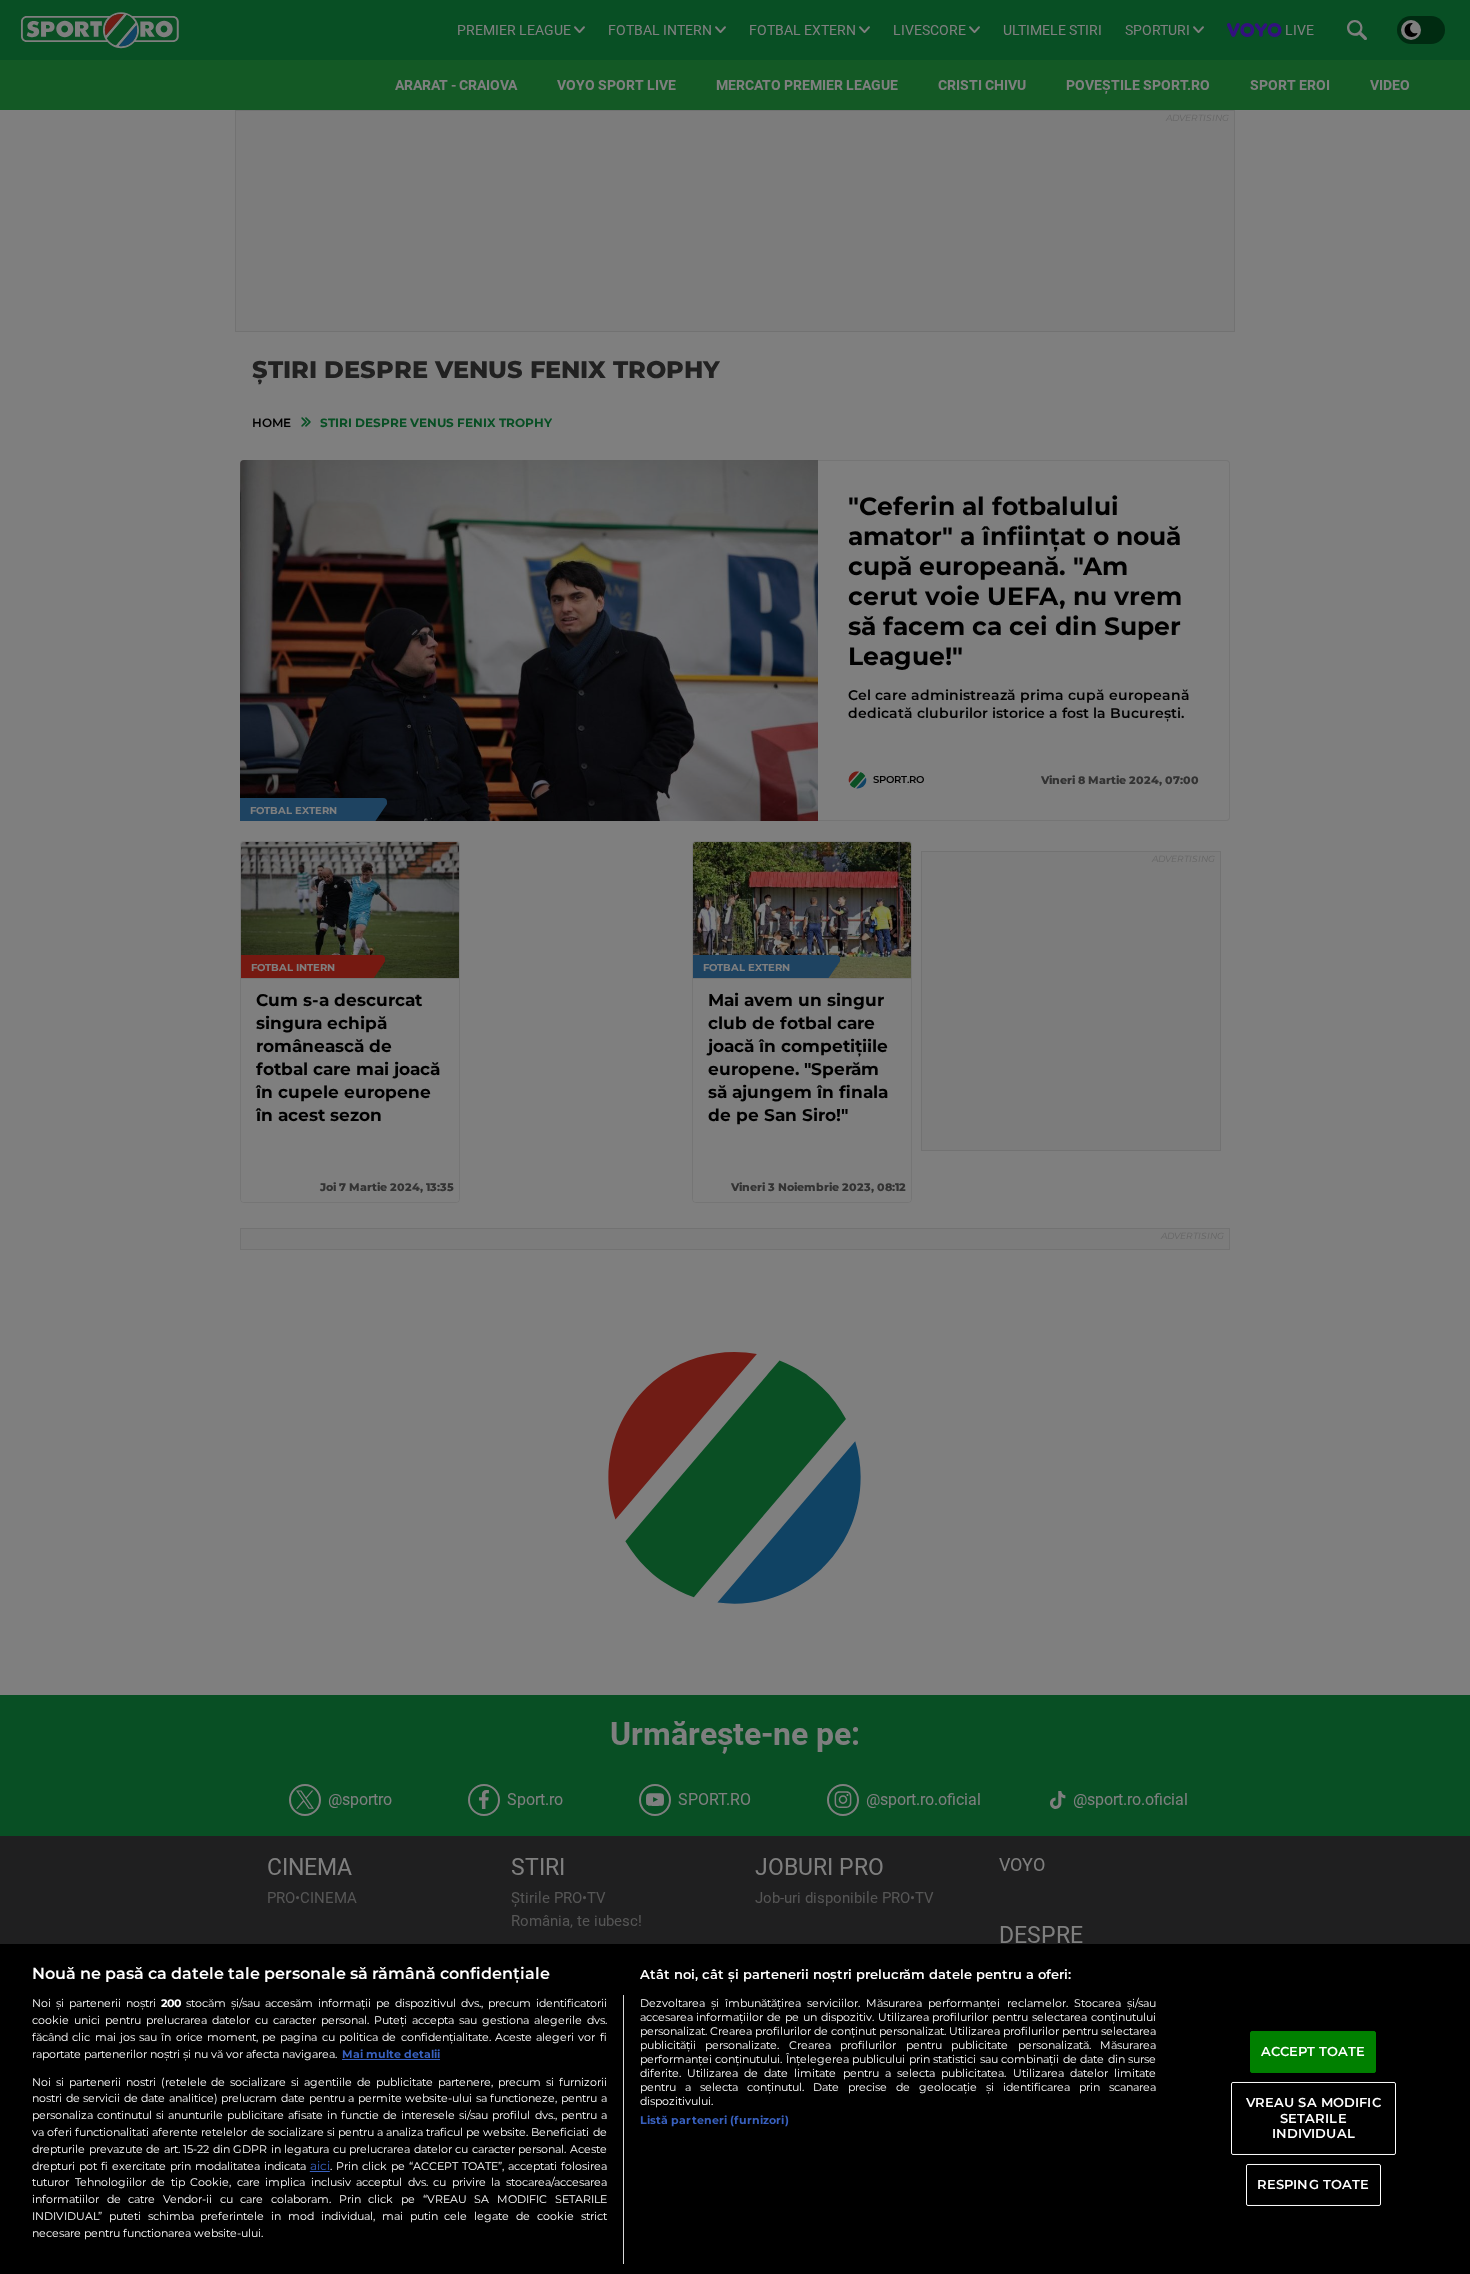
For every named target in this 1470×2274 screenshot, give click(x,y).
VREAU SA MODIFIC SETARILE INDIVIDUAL (1313, 2117)
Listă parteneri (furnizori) (714, 2120)
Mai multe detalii (391, 2054)
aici (320, 2165)
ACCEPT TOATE (1313, 2051)
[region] (735, 2109)
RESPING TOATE (1313, 2184)
